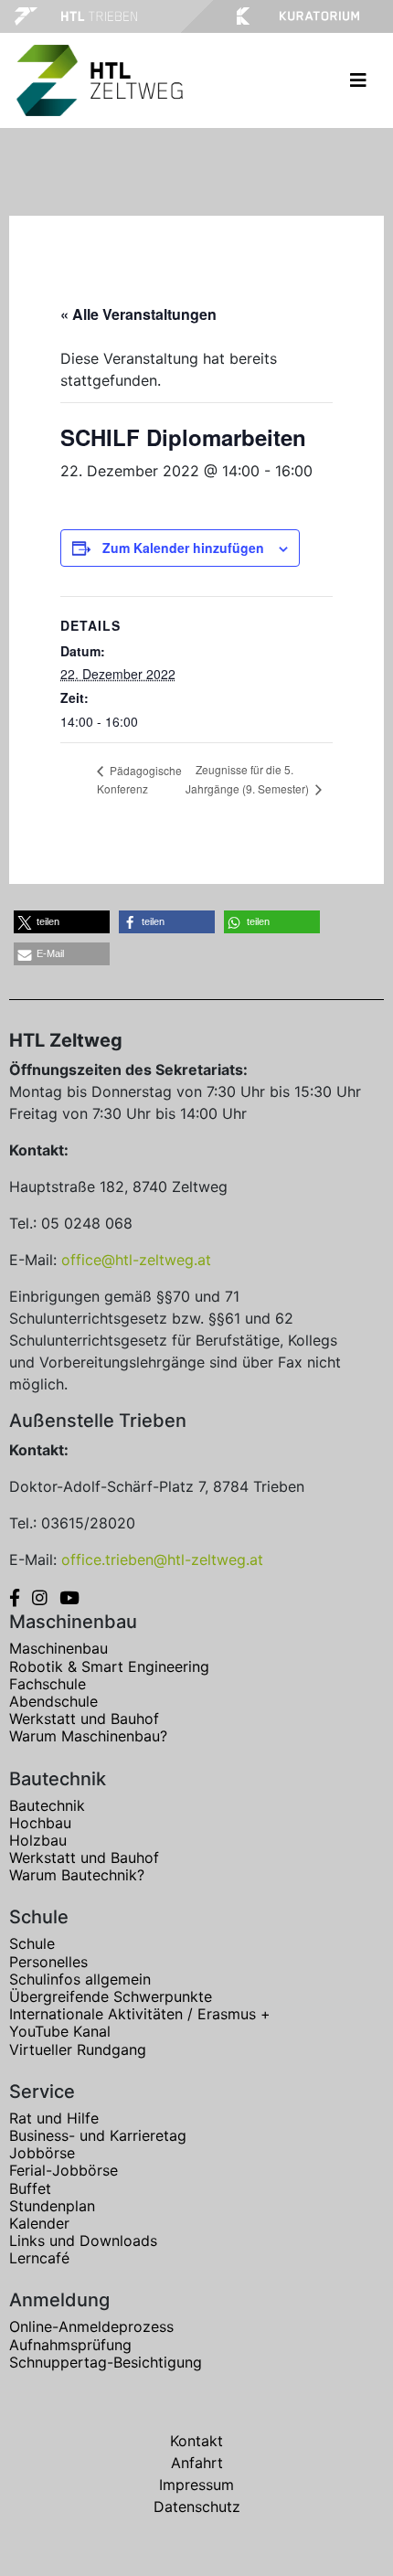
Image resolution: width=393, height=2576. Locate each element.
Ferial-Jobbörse (64, 2170)
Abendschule (53, 1701)
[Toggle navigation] (358, 80)
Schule (32, 1943)
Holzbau (38, 1840)
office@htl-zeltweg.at (136, 1260)
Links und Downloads (83, 2241)
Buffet (30, 2188)
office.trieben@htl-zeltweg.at (162, 1559)
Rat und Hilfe (54, 2118)
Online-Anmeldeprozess (91, 2326)
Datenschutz (197, 2507)
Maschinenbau (58, 1648)
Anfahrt (197, 2463)
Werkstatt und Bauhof (84, 1719)
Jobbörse (42, 2153)
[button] (62, 922)
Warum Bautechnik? (77, 1875)
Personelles (48, 1962)
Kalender (39, 2223)
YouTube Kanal (60, 2031)
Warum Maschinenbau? (88, 1736)
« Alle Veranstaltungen (138, 314)
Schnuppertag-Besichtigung (106, 2362)
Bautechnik (47, 1805)
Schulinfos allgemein (80, 1979)
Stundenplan (52, 2206)
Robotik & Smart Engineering (109, 1666)
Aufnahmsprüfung (70, 2345)
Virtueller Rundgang (78, 2049)
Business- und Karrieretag (98, 2135)
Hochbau (40, 1823)
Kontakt (196, 2441)
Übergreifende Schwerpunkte (111, 1996)
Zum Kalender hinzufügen (183, 548)
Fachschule (48, 1684)
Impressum (196, 2485)
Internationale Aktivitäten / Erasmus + (140, 2014)
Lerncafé (39, 2258)
